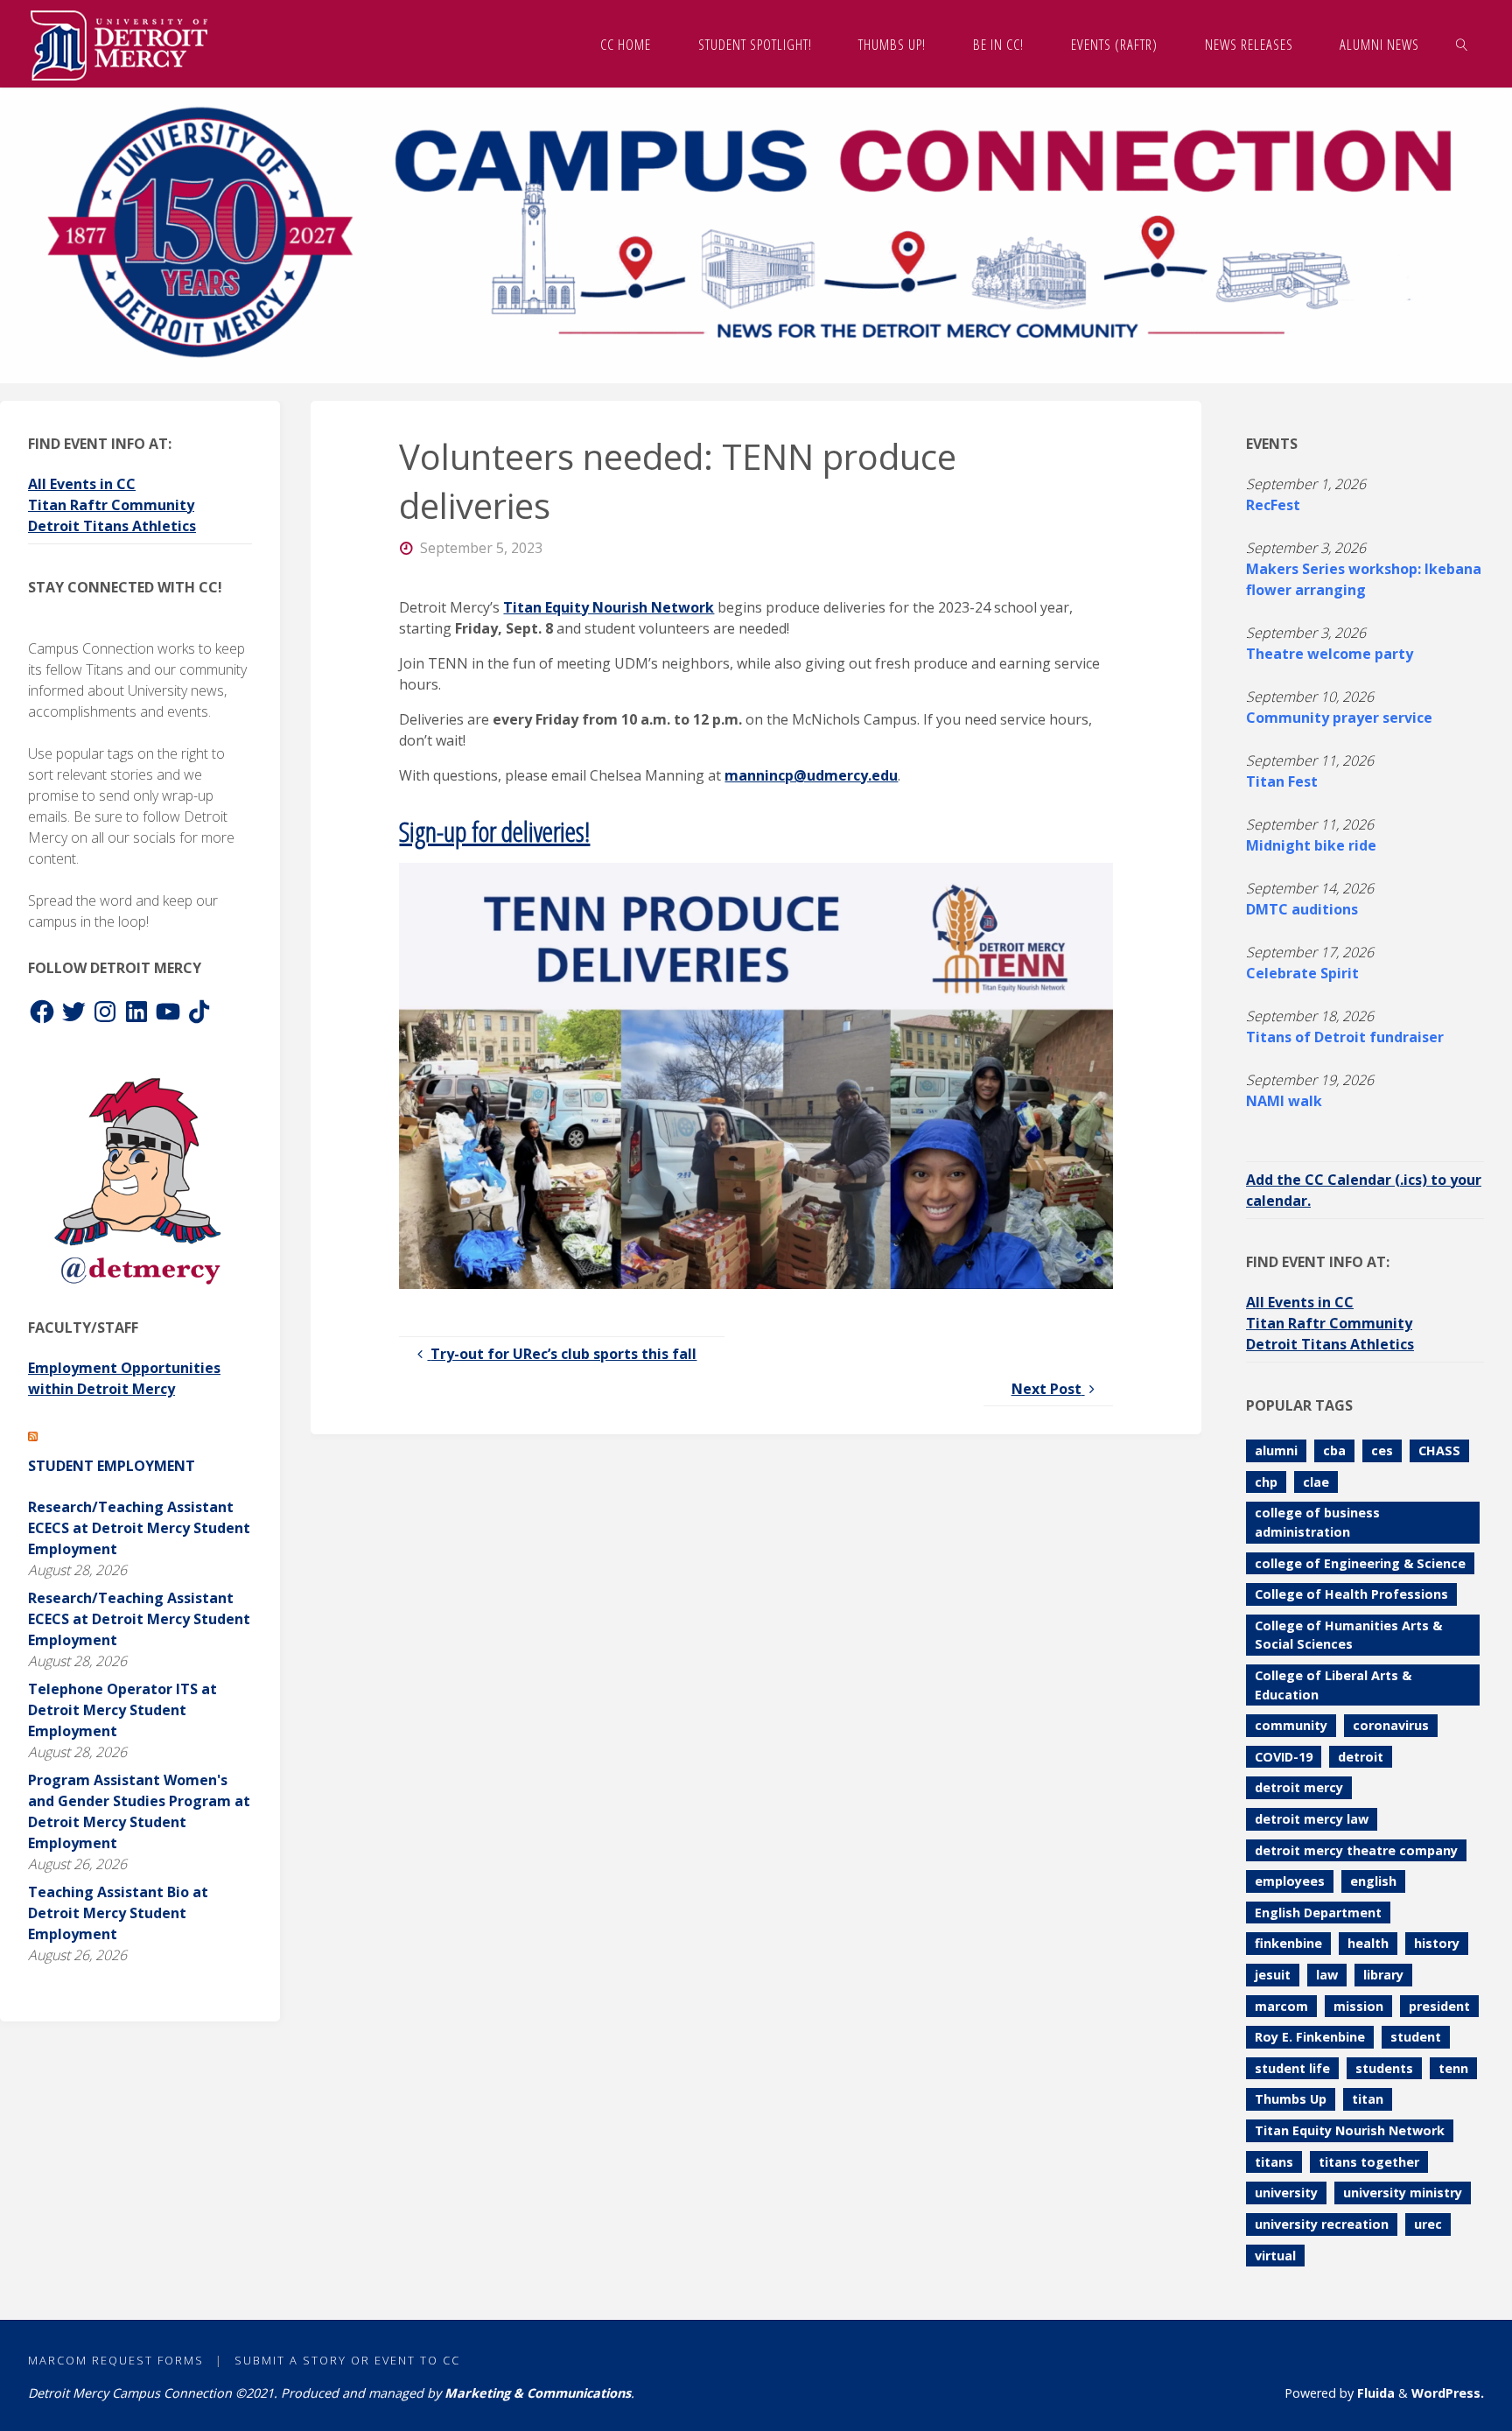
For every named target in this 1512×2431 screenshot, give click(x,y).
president (1439, 2006)
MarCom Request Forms (116, 2360)
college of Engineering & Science (1360, 1563)
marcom (1281, 2006)
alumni (1276, 1450)
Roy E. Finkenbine (1310, 2037)
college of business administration (1317, 1522)
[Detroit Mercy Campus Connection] (119, 44)
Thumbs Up (1291, 2099)
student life (1292, 2068)
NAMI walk (1284, 1101)
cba (1334, 1450)
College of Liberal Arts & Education (1333, 1685)
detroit (1361, 1757)
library (1383, 1975)
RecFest (1273, 505)
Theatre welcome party (1330, 654)
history (1437, 1943)
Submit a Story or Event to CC (347, 2360)
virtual (1275, 2256)
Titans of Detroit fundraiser (1345, 1037)
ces (1382, 1450)
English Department (1318, 1913)
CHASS (1439, 1450)
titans (1274, 2162)
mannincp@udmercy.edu (811, 775)
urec (1428, 2224)
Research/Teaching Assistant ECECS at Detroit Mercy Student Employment (139, 1528)
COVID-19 (1284, 1757)
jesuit (1273, 1975)
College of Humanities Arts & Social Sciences (1348, 1635)
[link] (1462, 44)
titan (1368, 2099)
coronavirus (1391, 1725)
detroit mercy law (1312, 1819)
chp (1266, 1482)
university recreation (1322, 2224)
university (1286, 2193)
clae (1316, 1482)
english (1373, 1881)
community (1291, 1725)
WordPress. (1448, 2393)
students (1384, 2068)
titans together (1369, 2162)
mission (1358, 2006)
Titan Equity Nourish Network (609, 607)
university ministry (1403, 2193)
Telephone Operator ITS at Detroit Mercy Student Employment (122, 1710)
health (1368, 1943)
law (1327, 1975)
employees (1290, 1881)
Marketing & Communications (538, 2393)
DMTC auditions (1302, 909)
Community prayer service (1339, 718)
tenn (1453, 2068)
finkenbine (1288, 1943)
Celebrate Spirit (1302, 973)
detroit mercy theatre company (1356, 1850)
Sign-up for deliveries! (494, 831)
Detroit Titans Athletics (112, 526)
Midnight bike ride (1311, 845)
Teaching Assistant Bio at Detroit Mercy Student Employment (118, 1913)
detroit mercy (1299, 1787)
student (1416, 2037)
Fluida (1374, 2393)
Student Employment (112, 1466)
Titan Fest (1282, 781)
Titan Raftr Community (111, 505)
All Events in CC (82, 484)
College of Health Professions (1351, 1594)
